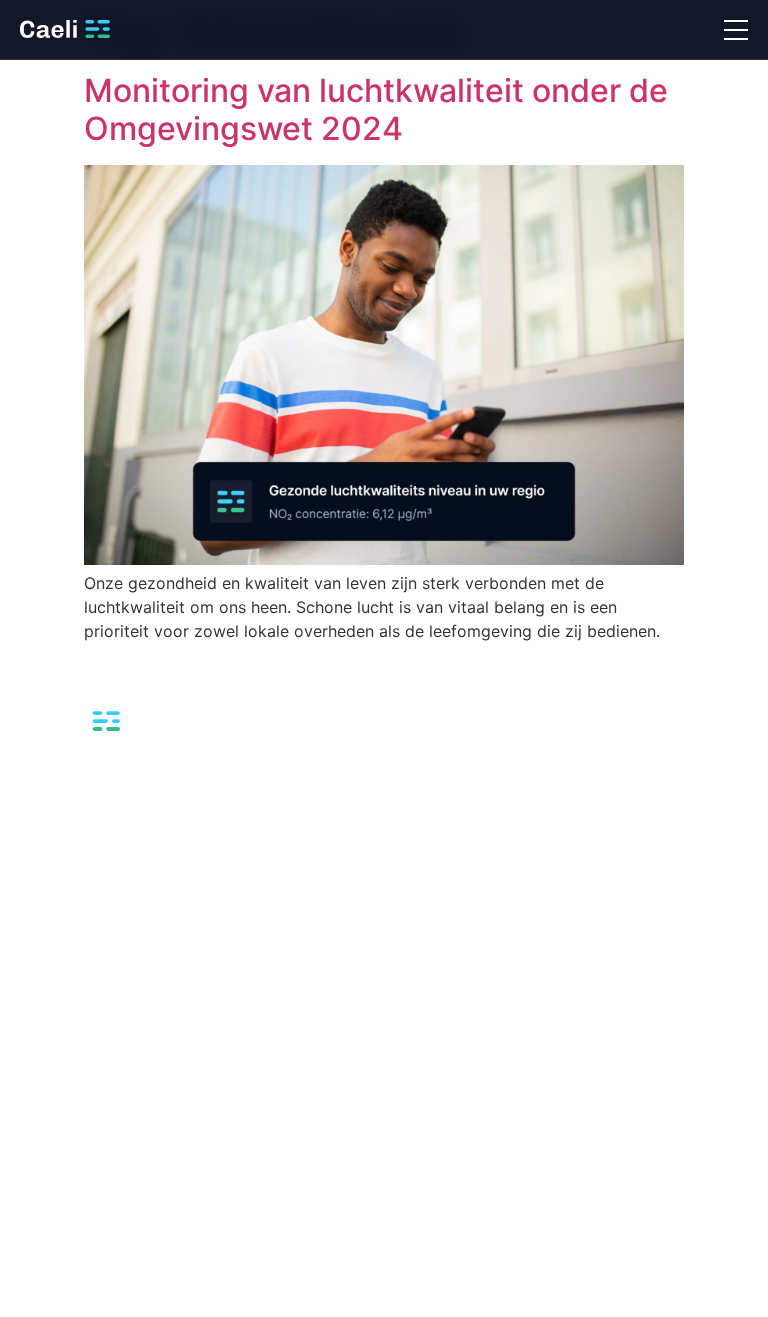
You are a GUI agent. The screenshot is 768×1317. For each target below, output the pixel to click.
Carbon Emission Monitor (100, 850)
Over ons (49, 1062)
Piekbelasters (62, 1158)
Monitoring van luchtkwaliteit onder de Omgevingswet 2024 (376, 109)
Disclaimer (714, 1287)
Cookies (635, 1287)
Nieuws (44, 1094)
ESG (33, 1126)
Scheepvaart (435, 978)
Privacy (565, 1287)
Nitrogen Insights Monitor (100, 882)
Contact (45, 1190)
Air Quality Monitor (79, 818)
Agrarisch (424, 818)
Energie (418, 850)
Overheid (423, 946)
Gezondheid (432, 914)
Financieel (426, 882)
